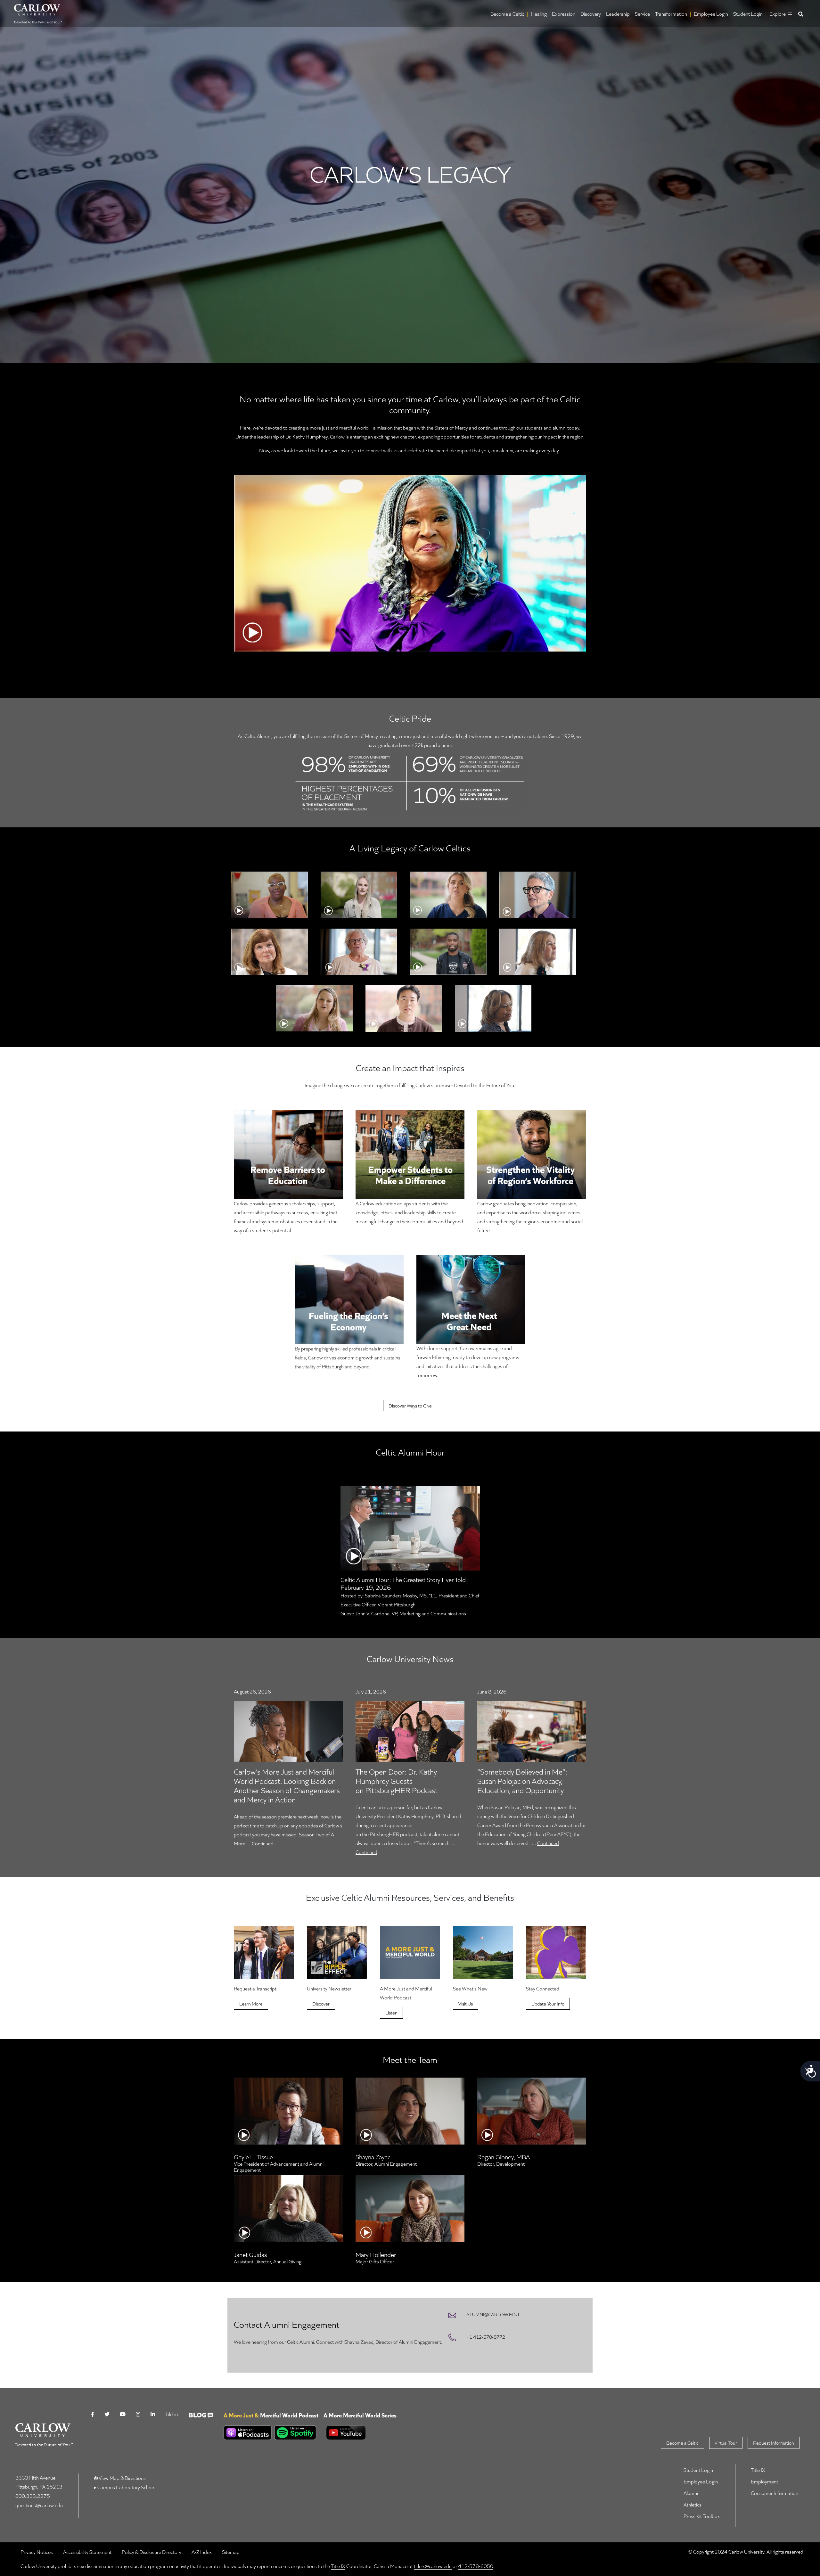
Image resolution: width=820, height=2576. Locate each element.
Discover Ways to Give (410, 1406)
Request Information (774, 2443)
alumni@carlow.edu (493, 2314)
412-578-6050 (476, 2566)
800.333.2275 (33, 2496)
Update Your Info (548, 2004)
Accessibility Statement (87, 2552)
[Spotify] (294, 2433)
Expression (564, 14)
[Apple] (248, 2433)
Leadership (618, 14)
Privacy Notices (37, 2552)
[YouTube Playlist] (271, 2442)
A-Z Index (202, 2552)
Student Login (748, 14)
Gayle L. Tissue (253, 2157)
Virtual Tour (726, 2443)
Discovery (591, 14)
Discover (321, 2004)
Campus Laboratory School (126, 2487)
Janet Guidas (250, 2254)
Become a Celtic (507, 14)
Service (642, 14)
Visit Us (466, 2004)
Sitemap (231, 2552)
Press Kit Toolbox (702, 2516)
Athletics (693, 2504)
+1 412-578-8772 (486, 2337)
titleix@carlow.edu (433, 2566)
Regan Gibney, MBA (504, 2157)
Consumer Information (775, 2493)
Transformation (671, 14)
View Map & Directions (122, 2478)
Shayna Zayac (373, 2157)
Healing (539, 14)
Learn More (251, 2004)
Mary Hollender (376, 2254)
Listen (391, 2013)
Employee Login (711, 14)
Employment (764, 2481)
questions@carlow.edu (39, 2505)
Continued (263, 1843)
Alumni (691, 2493)
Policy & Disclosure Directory (152, 2552)
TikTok (172, 2414)
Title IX (758, 2470)
